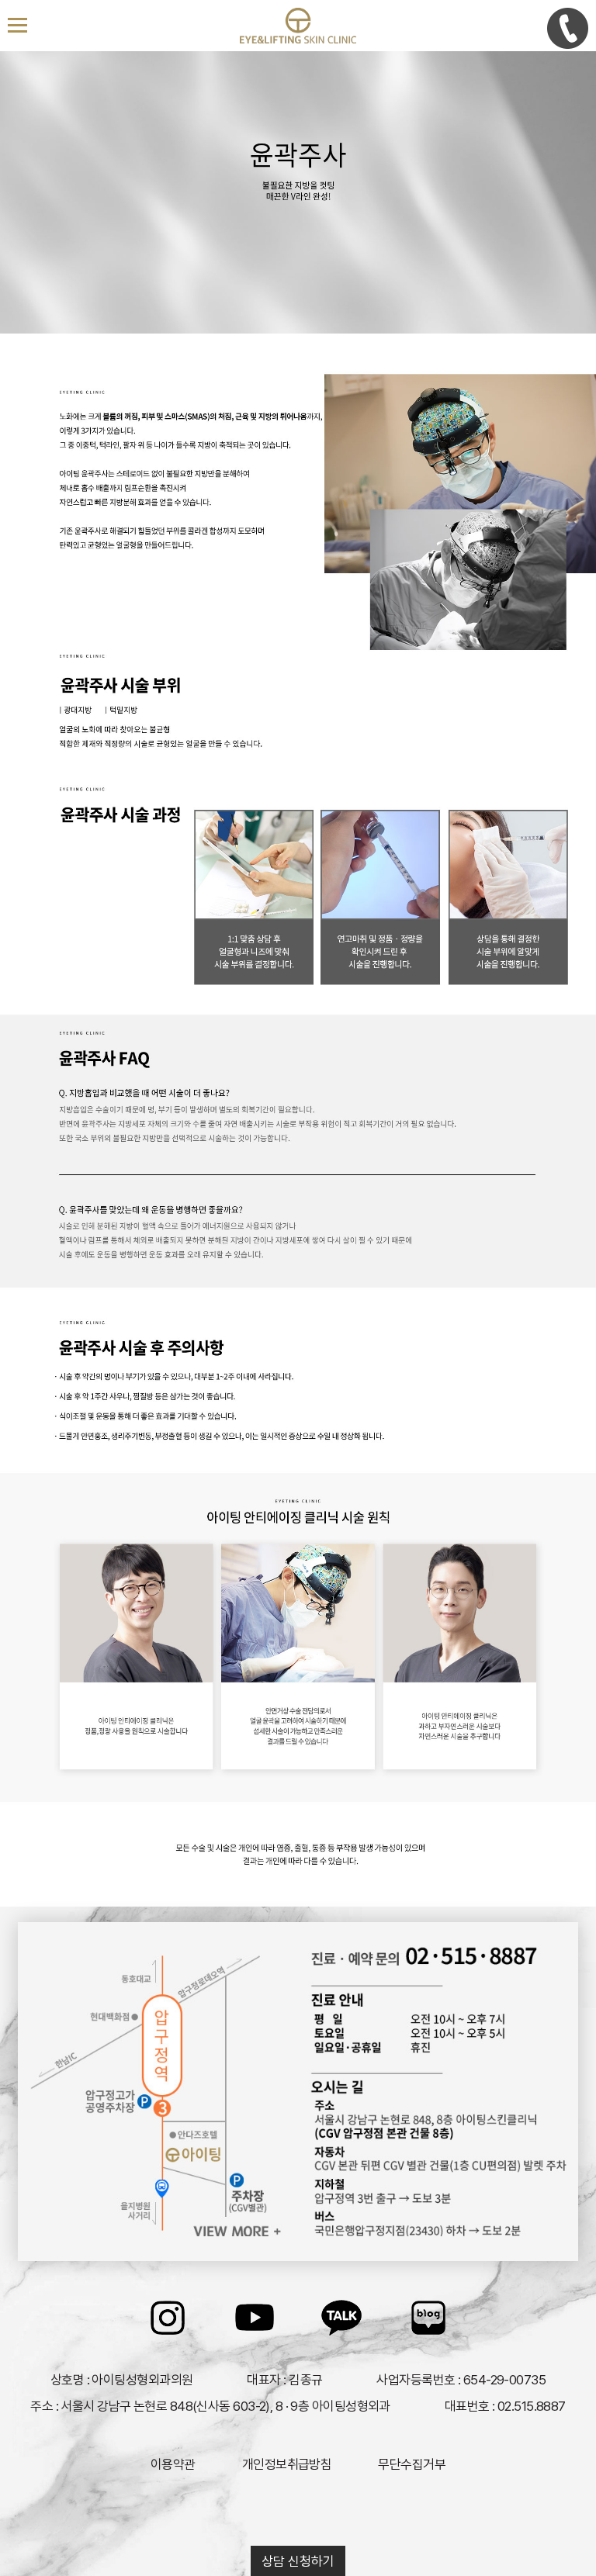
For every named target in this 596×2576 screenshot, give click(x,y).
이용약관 (173, 2464)
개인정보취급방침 (287, 2464)
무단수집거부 (412, 2464)
